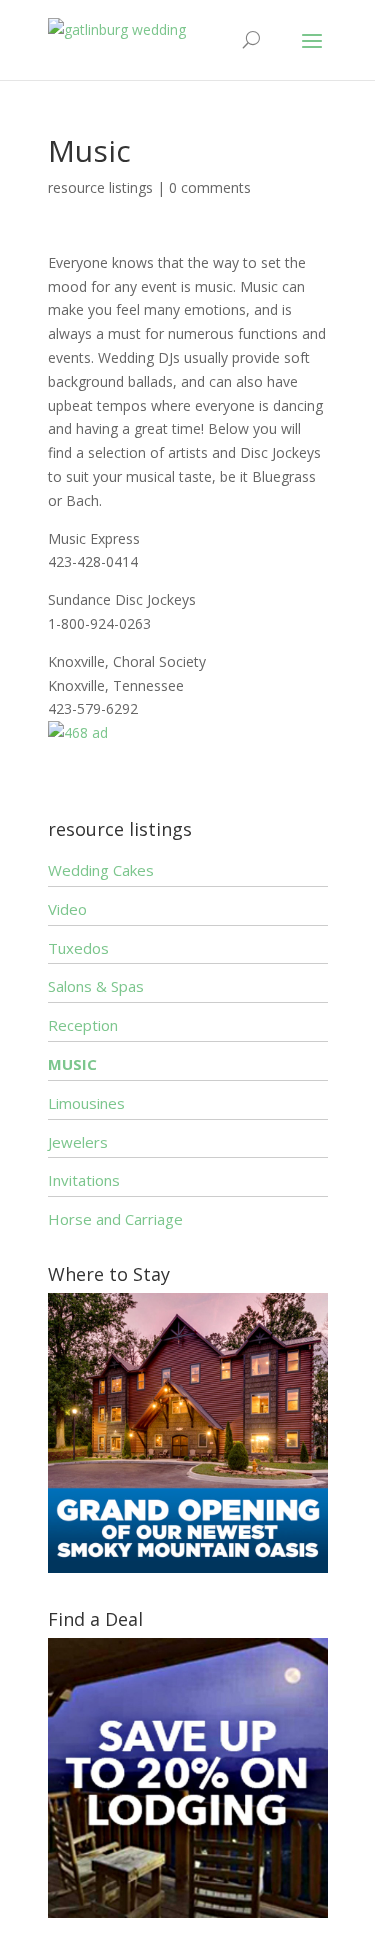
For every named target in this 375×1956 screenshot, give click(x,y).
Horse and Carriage (115, 1219)
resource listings (100, 187)
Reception (83, 1025)
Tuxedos (78, 948)
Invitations (84, 1180)
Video (67, 909)
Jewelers (78, 1142)
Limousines (86, 1103)
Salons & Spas (96, 986)
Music (72, 1064)
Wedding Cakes (101, 870)
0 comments (210, 187)
